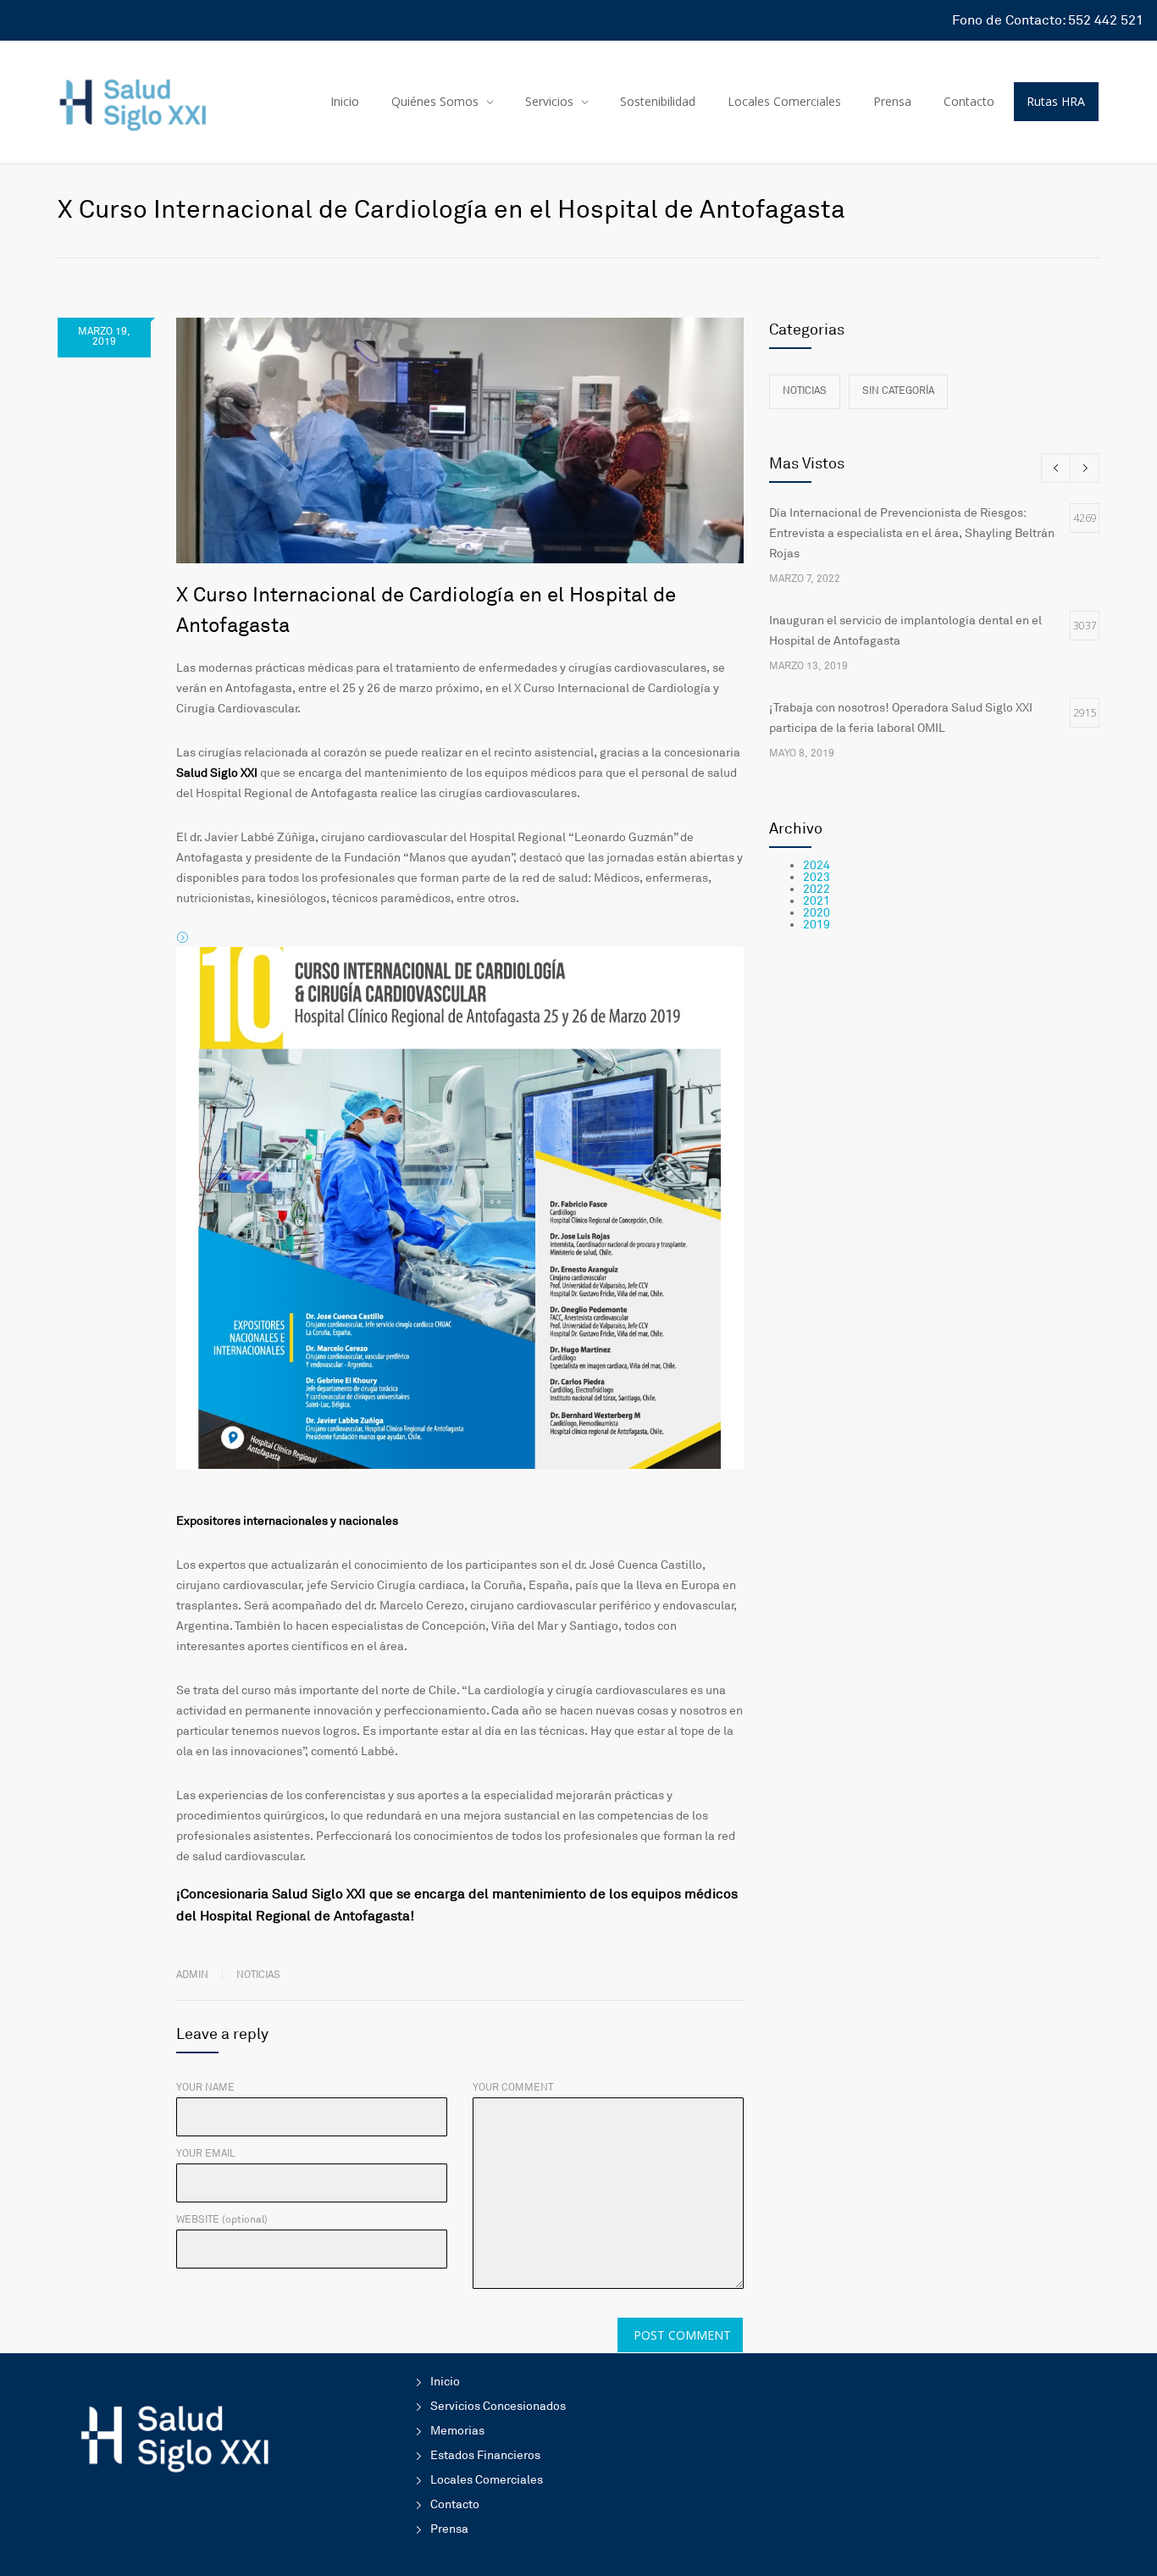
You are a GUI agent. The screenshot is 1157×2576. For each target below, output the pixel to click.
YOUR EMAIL (206, 2154)
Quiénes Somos (435, 101)
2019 (817, 925)
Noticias (258, 1975)
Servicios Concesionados (498, 2406)
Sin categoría (898, 391)
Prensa (892, 101)
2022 (817, 889)
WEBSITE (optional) (222, 2220)
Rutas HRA (1056, 101)
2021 (817, 901)
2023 (817, 877)
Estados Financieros (485, 2455)
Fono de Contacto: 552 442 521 (1048, 20)
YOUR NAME (205, 2088)
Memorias (457, 2431)
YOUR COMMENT (513, 2088)
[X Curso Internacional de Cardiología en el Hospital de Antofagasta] (460, 440)
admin (192, 1975)
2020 (817, 913)
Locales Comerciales (784, 101)
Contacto (969, 101)
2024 (817, 865)
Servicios (549, 101)
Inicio (345, 101)
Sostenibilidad (658, 101)
